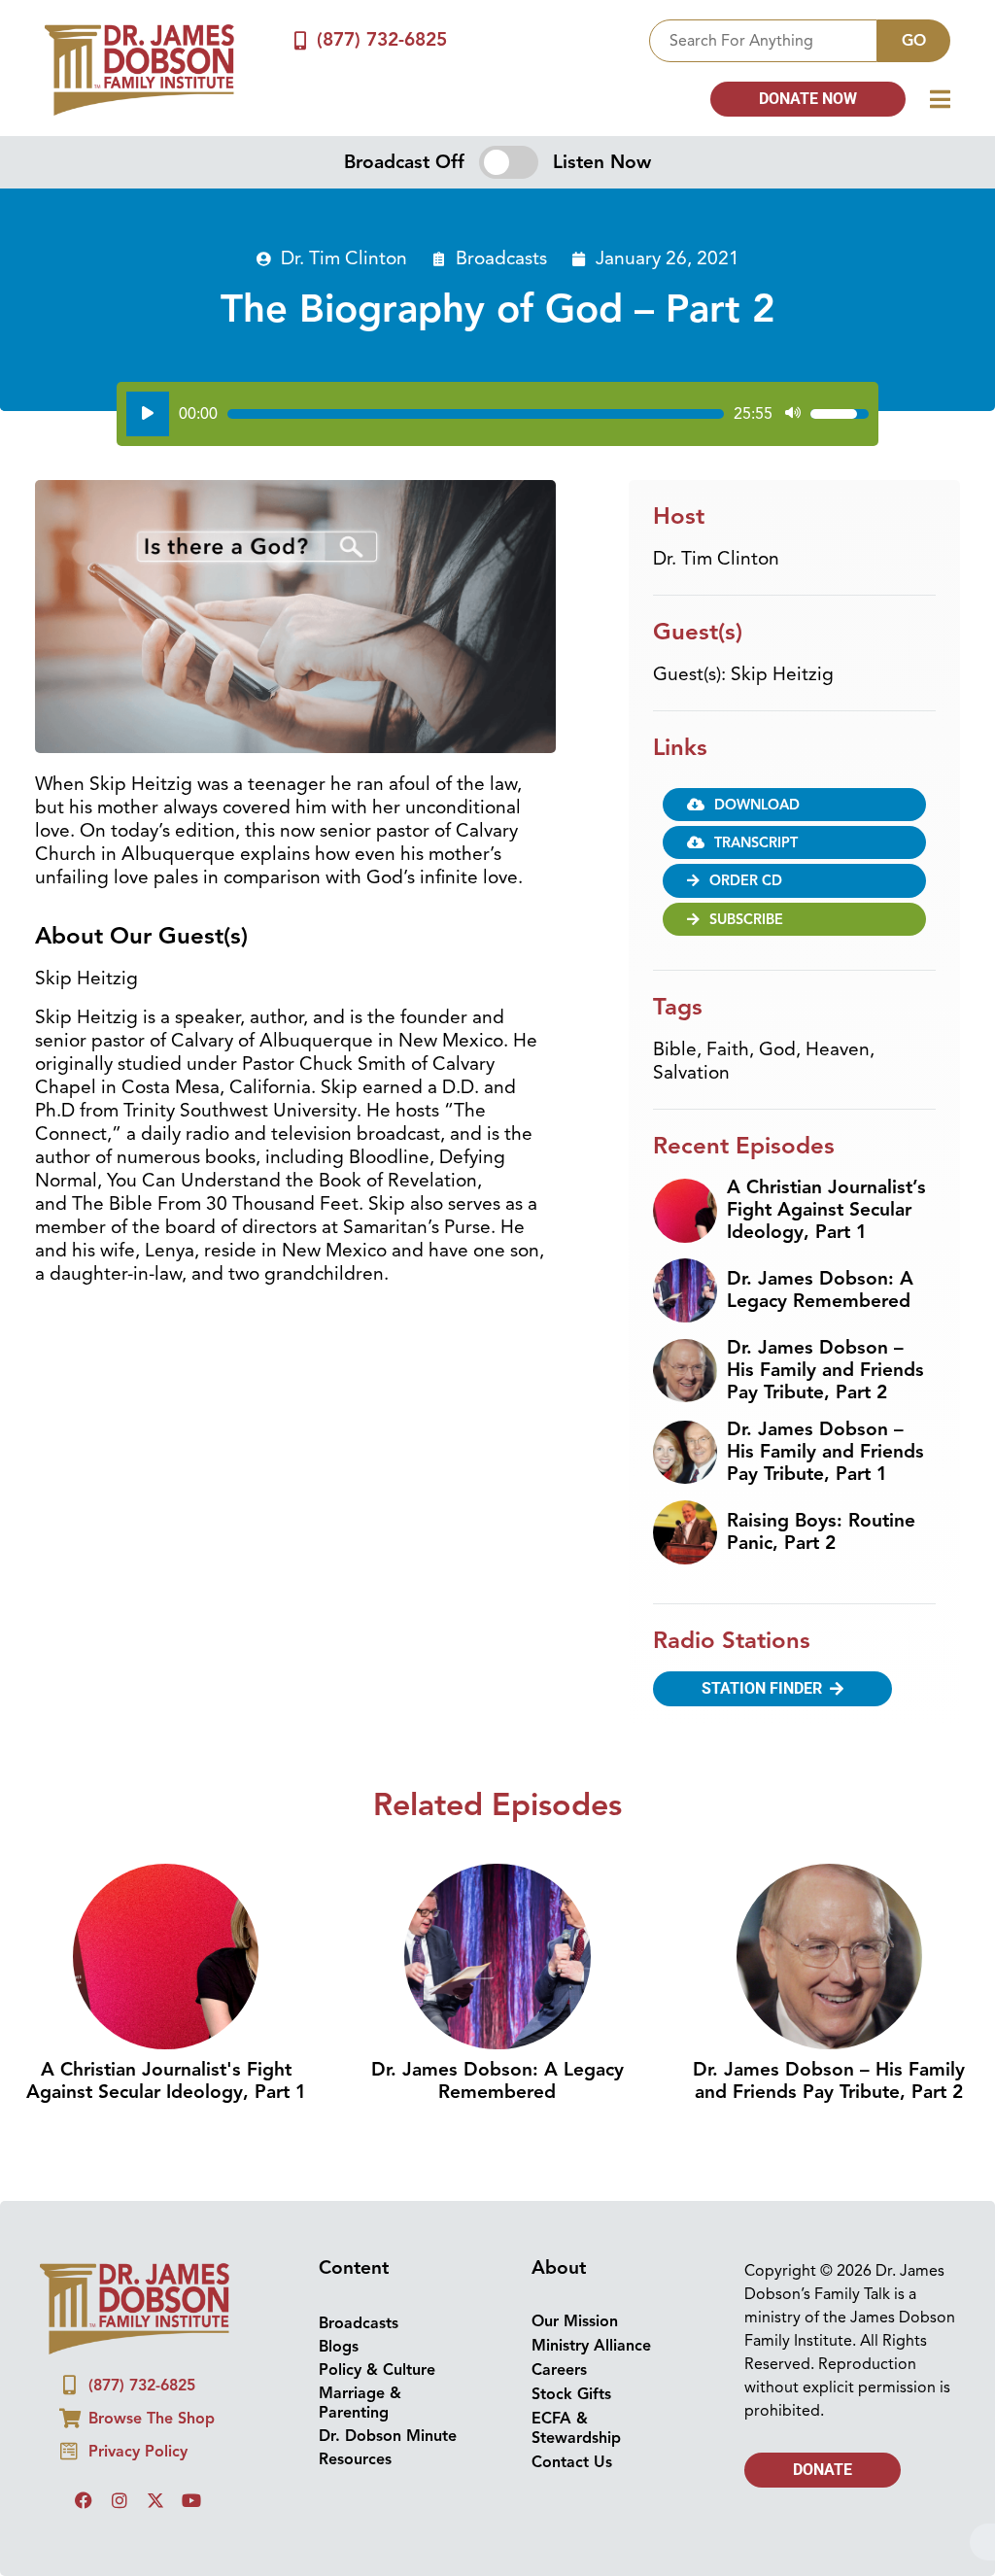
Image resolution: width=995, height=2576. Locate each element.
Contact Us (572, 2462)
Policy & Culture (377, 2370)
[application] (497, 414)
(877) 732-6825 (382, 40)
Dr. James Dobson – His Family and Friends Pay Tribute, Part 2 (825, 1370)
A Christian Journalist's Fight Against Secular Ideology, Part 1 (166, 2081)
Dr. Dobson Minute (388, 2436)
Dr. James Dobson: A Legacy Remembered (820, 1290)
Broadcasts (501, 258)
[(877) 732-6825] (300, 40)
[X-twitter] (155, 2500)
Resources (355, 2459)
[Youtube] (191, 2500)
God (777, 1049)
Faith (728, 1049)
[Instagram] (120, 2500)
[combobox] (763, 41)
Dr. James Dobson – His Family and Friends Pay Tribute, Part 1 (825, 1452)
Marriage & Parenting (360, 2403)
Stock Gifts (571, 2394)
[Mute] (793, 414)
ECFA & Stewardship (576, 2428)
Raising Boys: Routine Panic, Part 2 (821, 1532)
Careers (559, 2370)
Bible (675, 1049)
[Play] (148, 414)
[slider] (475, 414)
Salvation (691, 1073)
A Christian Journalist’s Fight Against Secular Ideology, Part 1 (826, 1210)
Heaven (838, 1049)
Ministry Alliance (591, 2346)
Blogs (339, 2347)
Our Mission (575, 2321)
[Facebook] (84, 2500)
